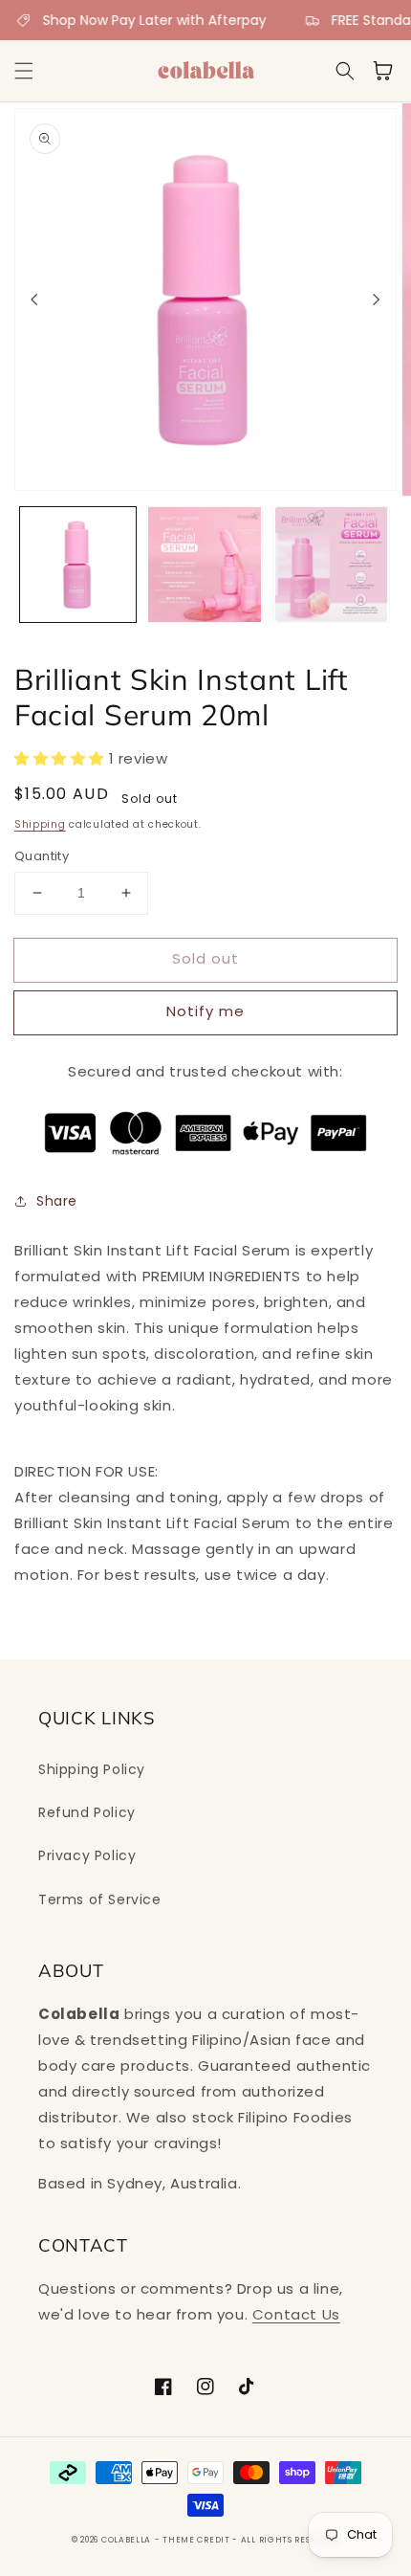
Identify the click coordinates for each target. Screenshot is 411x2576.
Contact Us (296, 2314)
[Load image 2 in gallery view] (205, 565)
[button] (24, 71)
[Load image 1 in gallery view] (78, 565)
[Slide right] (377, 300)
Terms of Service (100, 1899)
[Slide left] (34, 300)
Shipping (40, 824)
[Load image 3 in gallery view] (331, 565)
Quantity (42, 856)
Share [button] (57, 1201)
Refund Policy (87, 1812)
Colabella (126, 2540)
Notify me (205, 1011)
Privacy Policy (87, 1855)
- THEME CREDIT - (198, 2540)
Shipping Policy (92, 1769)
